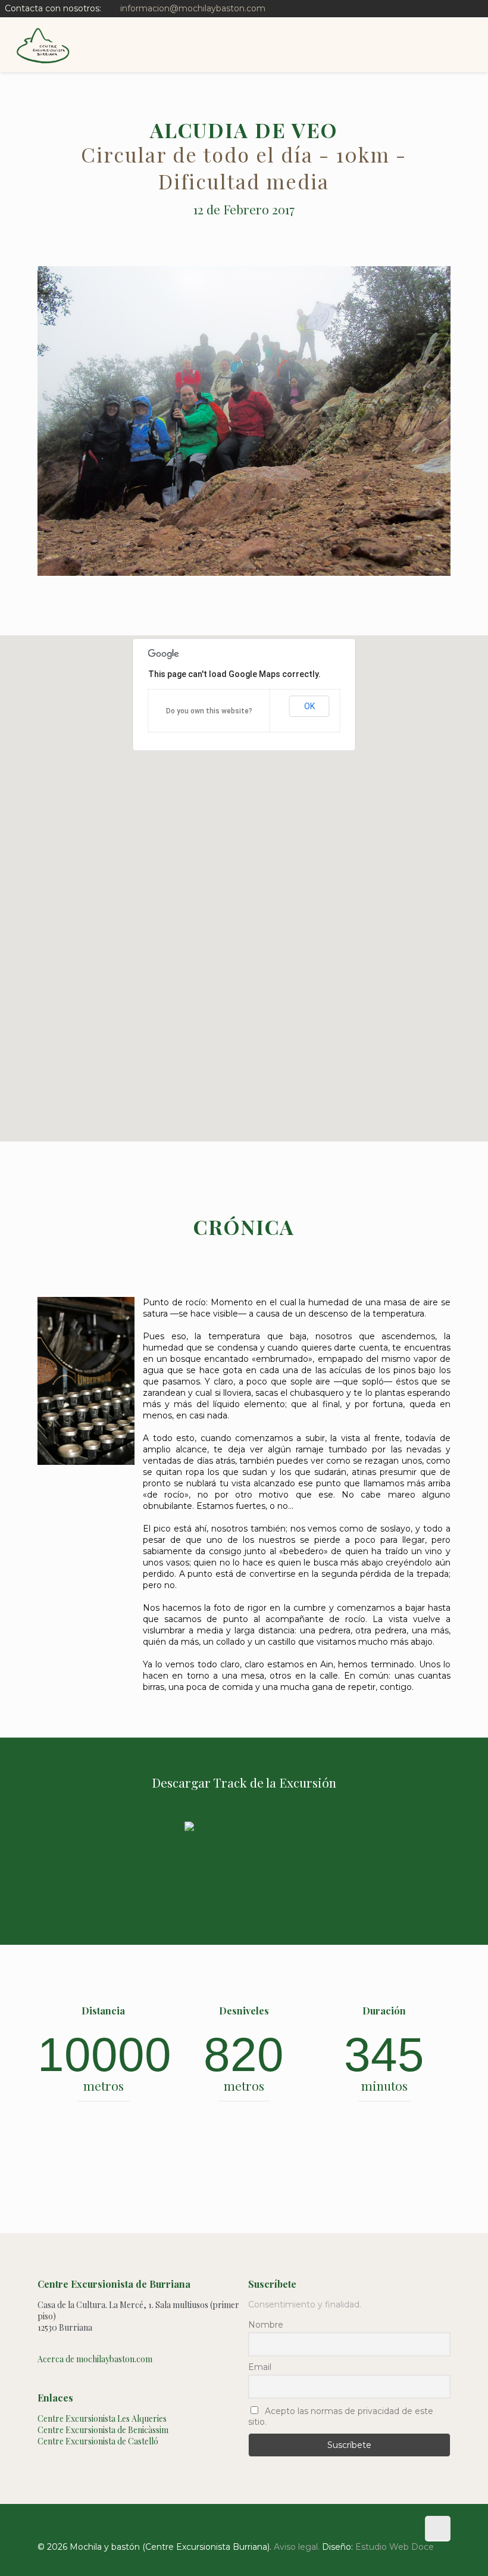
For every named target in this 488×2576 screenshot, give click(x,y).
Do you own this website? (209, 711)
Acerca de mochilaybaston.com (95, 2359)
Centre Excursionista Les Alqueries (102, 2418)
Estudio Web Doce (395, 2547)
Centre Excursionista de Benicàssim (103, 2430)
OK (309, 706)
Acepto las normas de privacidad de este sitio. (341, 2416)
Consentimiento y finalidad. (305, 2304)
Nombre (266, 2325)
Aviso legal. (297, 2547)
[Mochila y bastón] (43, 45)
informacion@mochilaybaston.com (193, 8)
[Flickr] (477, 8)
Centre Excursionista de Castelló (98, 2441)
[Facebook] (461, 8)
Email (260, 2367)
